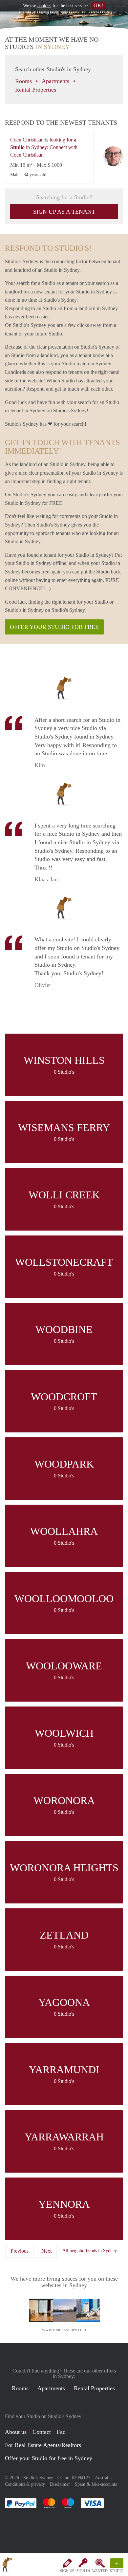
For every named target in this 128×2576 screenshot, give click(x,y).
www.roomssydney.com (64, 2330)
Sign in (83, 2571)
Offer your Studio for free (54, 627)
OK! (98, 5)
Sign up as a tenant (64, 212)
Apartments (56, 81)
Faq (61, 2432)
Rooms (24, 81)
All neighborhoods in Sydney (90, 2251)
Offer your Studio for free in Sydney (49, 2458)
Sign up (67, 2571)
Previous (20, 2251)
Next (46, 2251)
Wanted (100, 2571)
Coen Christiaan (113, 156)
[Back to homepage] (7, 2566)
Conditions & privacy (25, 2484)
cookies (44, 6)
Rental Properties (36, 90)
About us (16, 2432)
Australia (103, 2478)
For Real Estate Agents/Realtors (43, 2445)
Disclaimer (60, 2484)
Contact (42, 2432)
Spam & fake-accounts (96, 2484)
